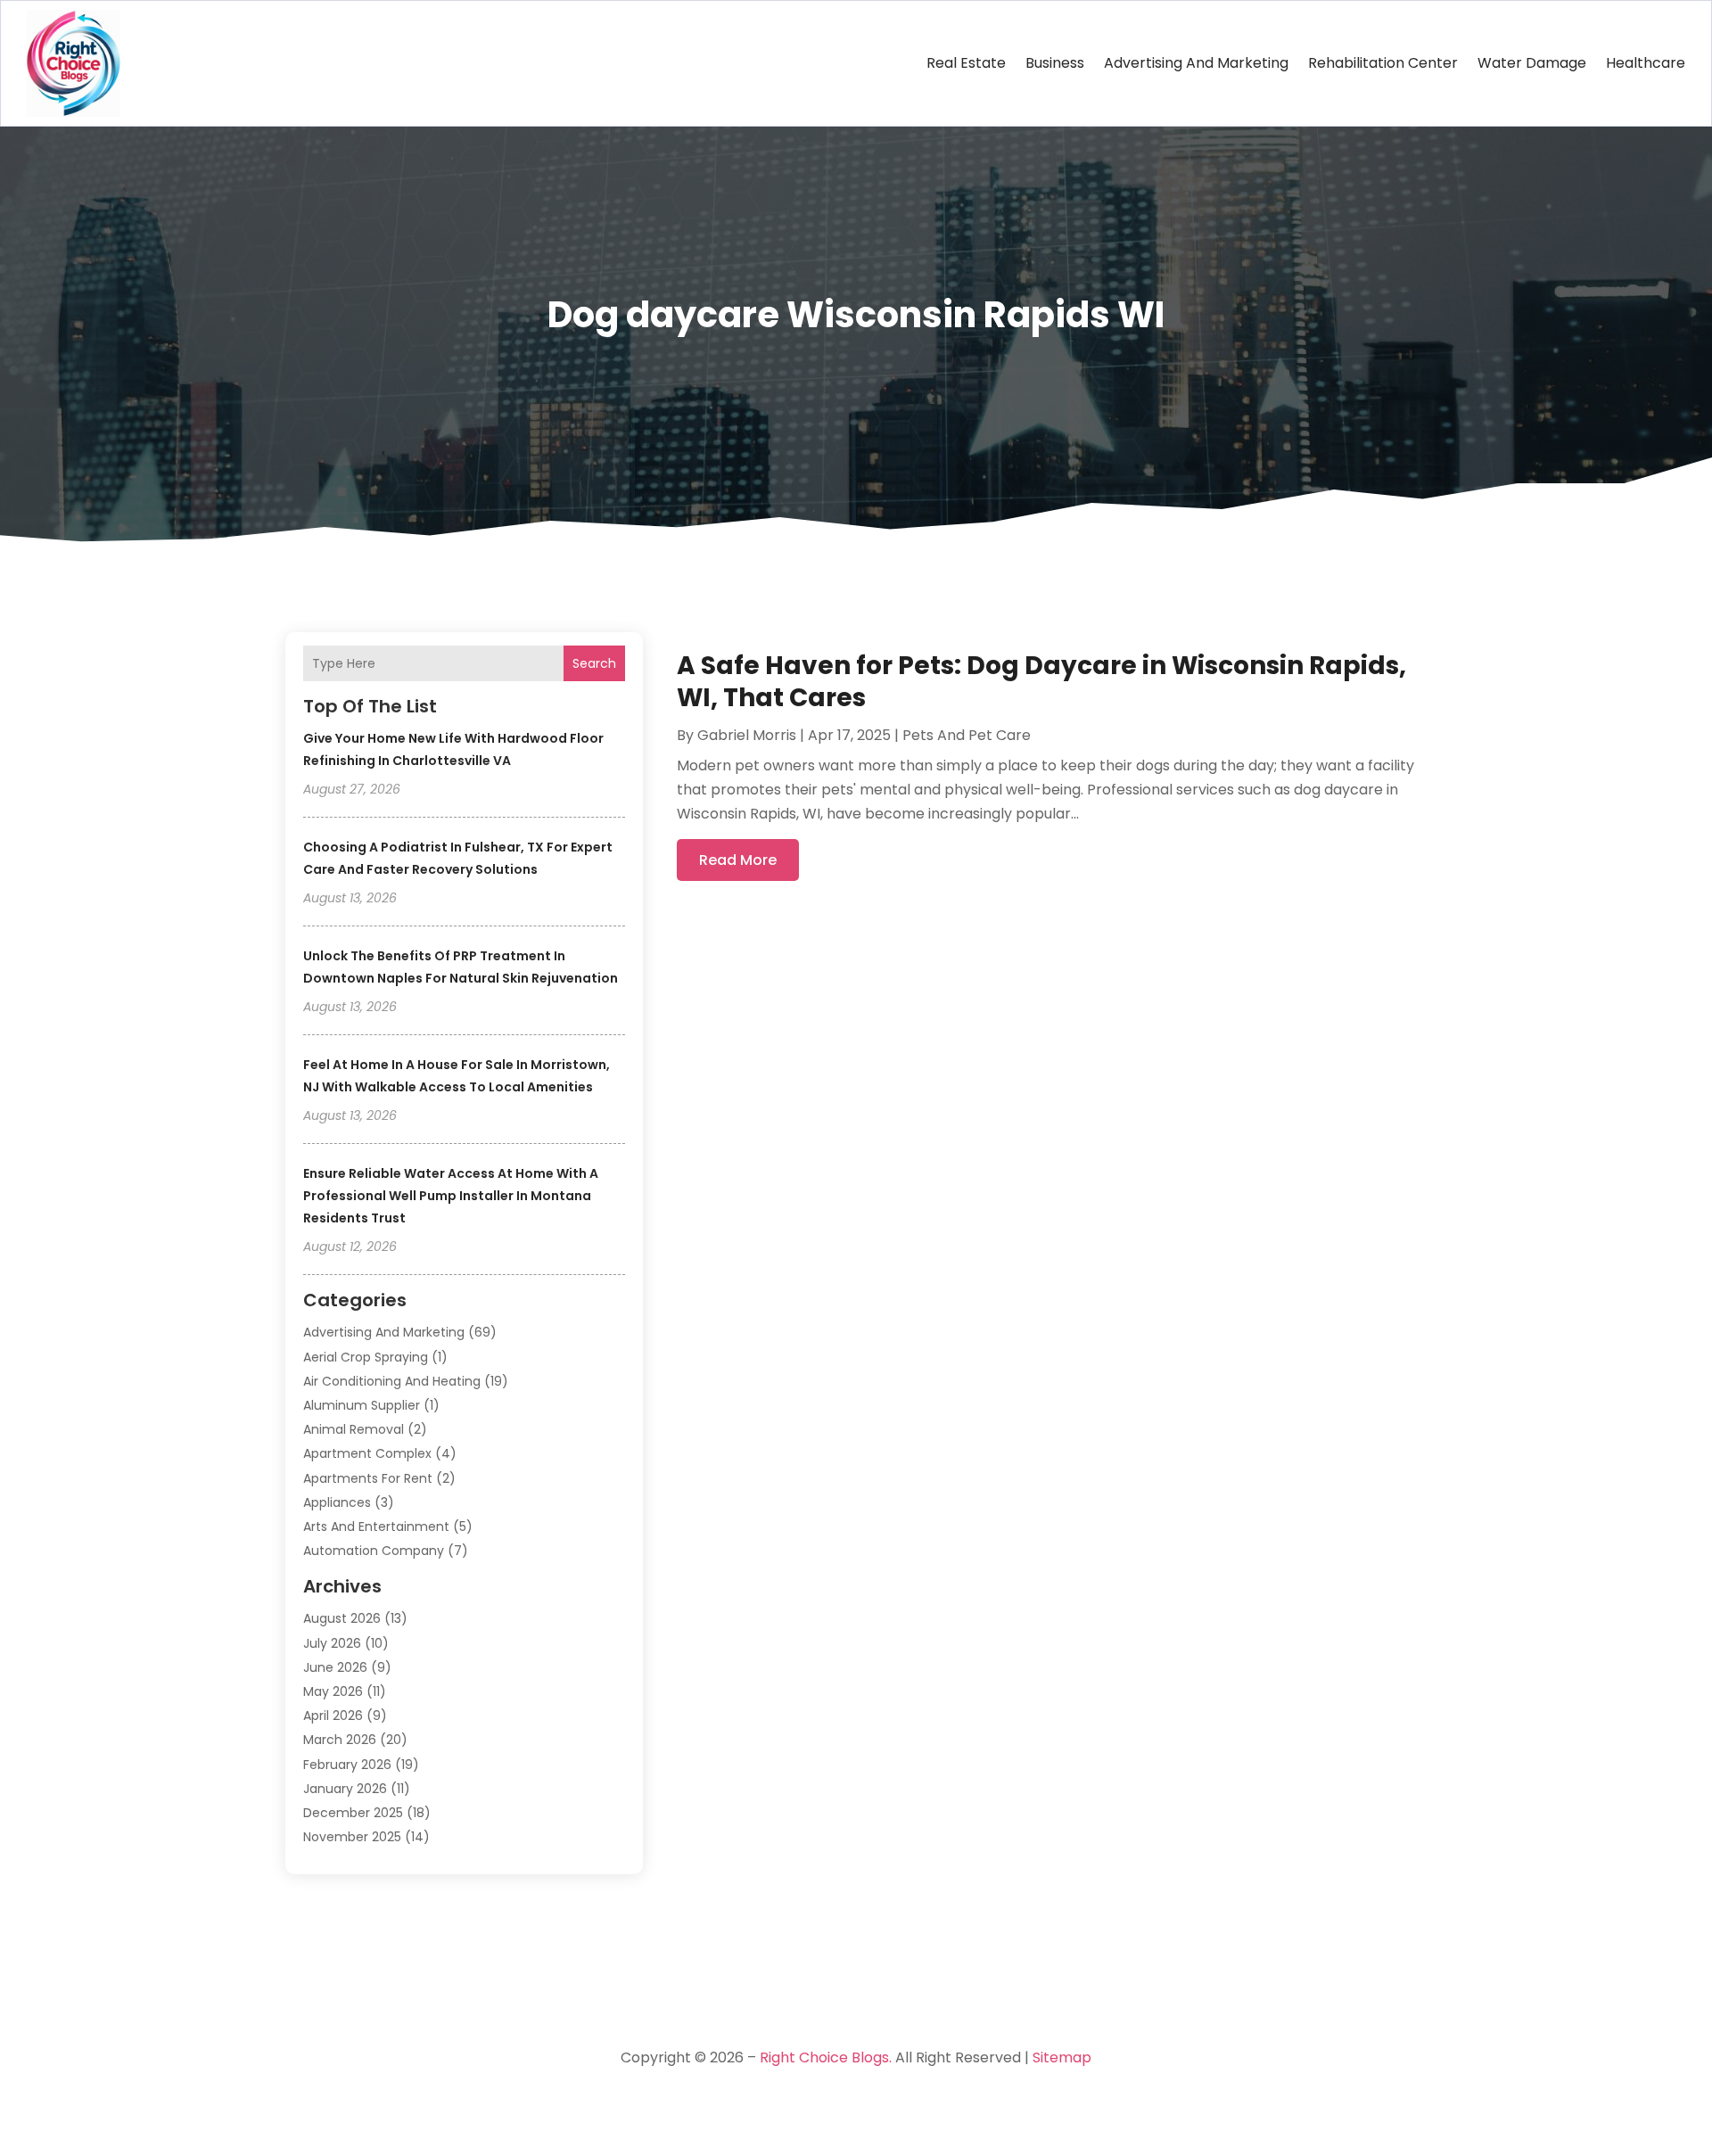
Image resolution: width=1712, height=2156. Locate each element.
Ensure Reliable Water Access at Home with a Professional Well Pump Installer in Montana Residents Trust (451, 1196)
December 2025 (353, 1813)
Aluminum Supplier (362, 1405)
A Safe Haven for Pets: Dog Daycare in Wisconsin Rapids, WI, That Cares (1041, 682)
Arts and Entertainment (376, 1526)
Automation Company (374, 1551)
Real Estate (966, 63)
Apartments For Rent (368, 1478)
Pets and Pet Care (967, 735)
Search (594, 663)
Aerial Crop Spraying (366, 1357)
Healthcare (1646, 63)
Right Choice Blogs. (826, 2057)
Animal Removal (354, 1429)
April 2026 (333, 1716)
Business (1055, 63)
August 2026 (342, 1618)
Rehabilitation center (1383, 63)
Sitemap (1062, 2057)
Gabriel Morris (747, 735)
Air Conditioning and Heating (392, 1381)
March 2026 (340, 1740)
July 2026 (332, 1643)
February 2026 (347, 1765)
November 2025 (352, 1837)
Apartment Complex (367, 1453)
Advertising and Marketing (1196, 63)
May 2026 (333, 1691)
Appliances (337, 1502)
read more (738, 860)
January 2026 (345, 1789)
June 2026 (335, 1667)
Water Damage (1532, 63)
